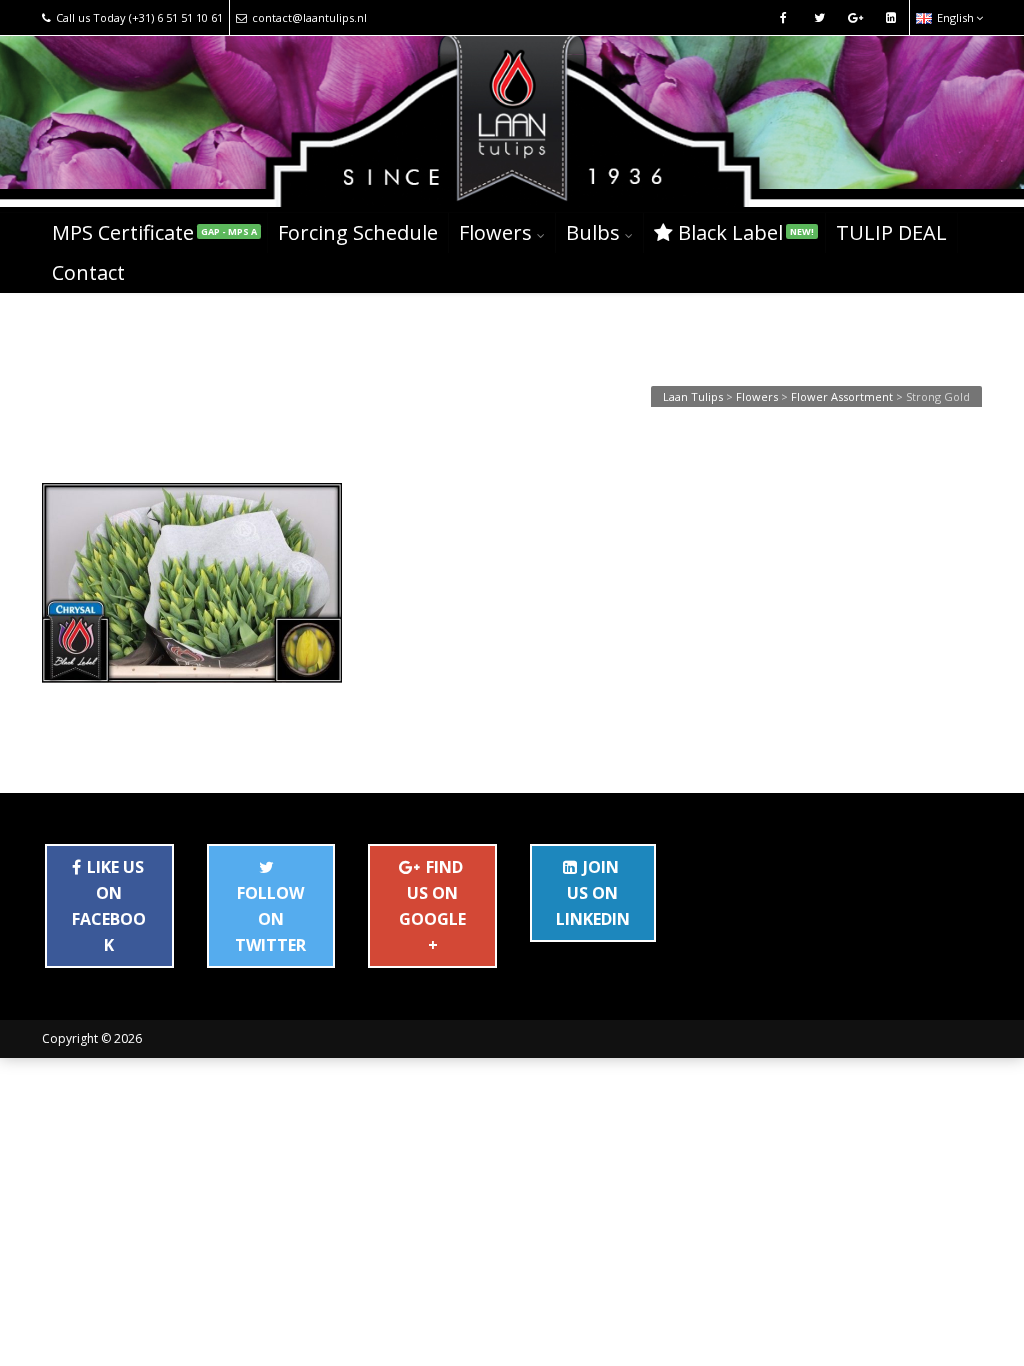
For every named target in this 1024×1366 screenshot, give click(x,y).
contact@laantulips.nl (309, 17)
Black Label (746, 232)
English (955, 17)
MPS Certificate (154, 232)
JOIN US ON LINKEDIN (593, 893)
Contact (88, 272)
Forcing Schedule (358, 232)
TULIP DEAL (891, 232)
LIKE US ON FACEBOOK (109, 906)
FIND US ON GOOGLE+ (432, 906)
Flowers (495, 232)
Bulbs (593, 232)
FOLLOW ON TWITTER (270, 919)
